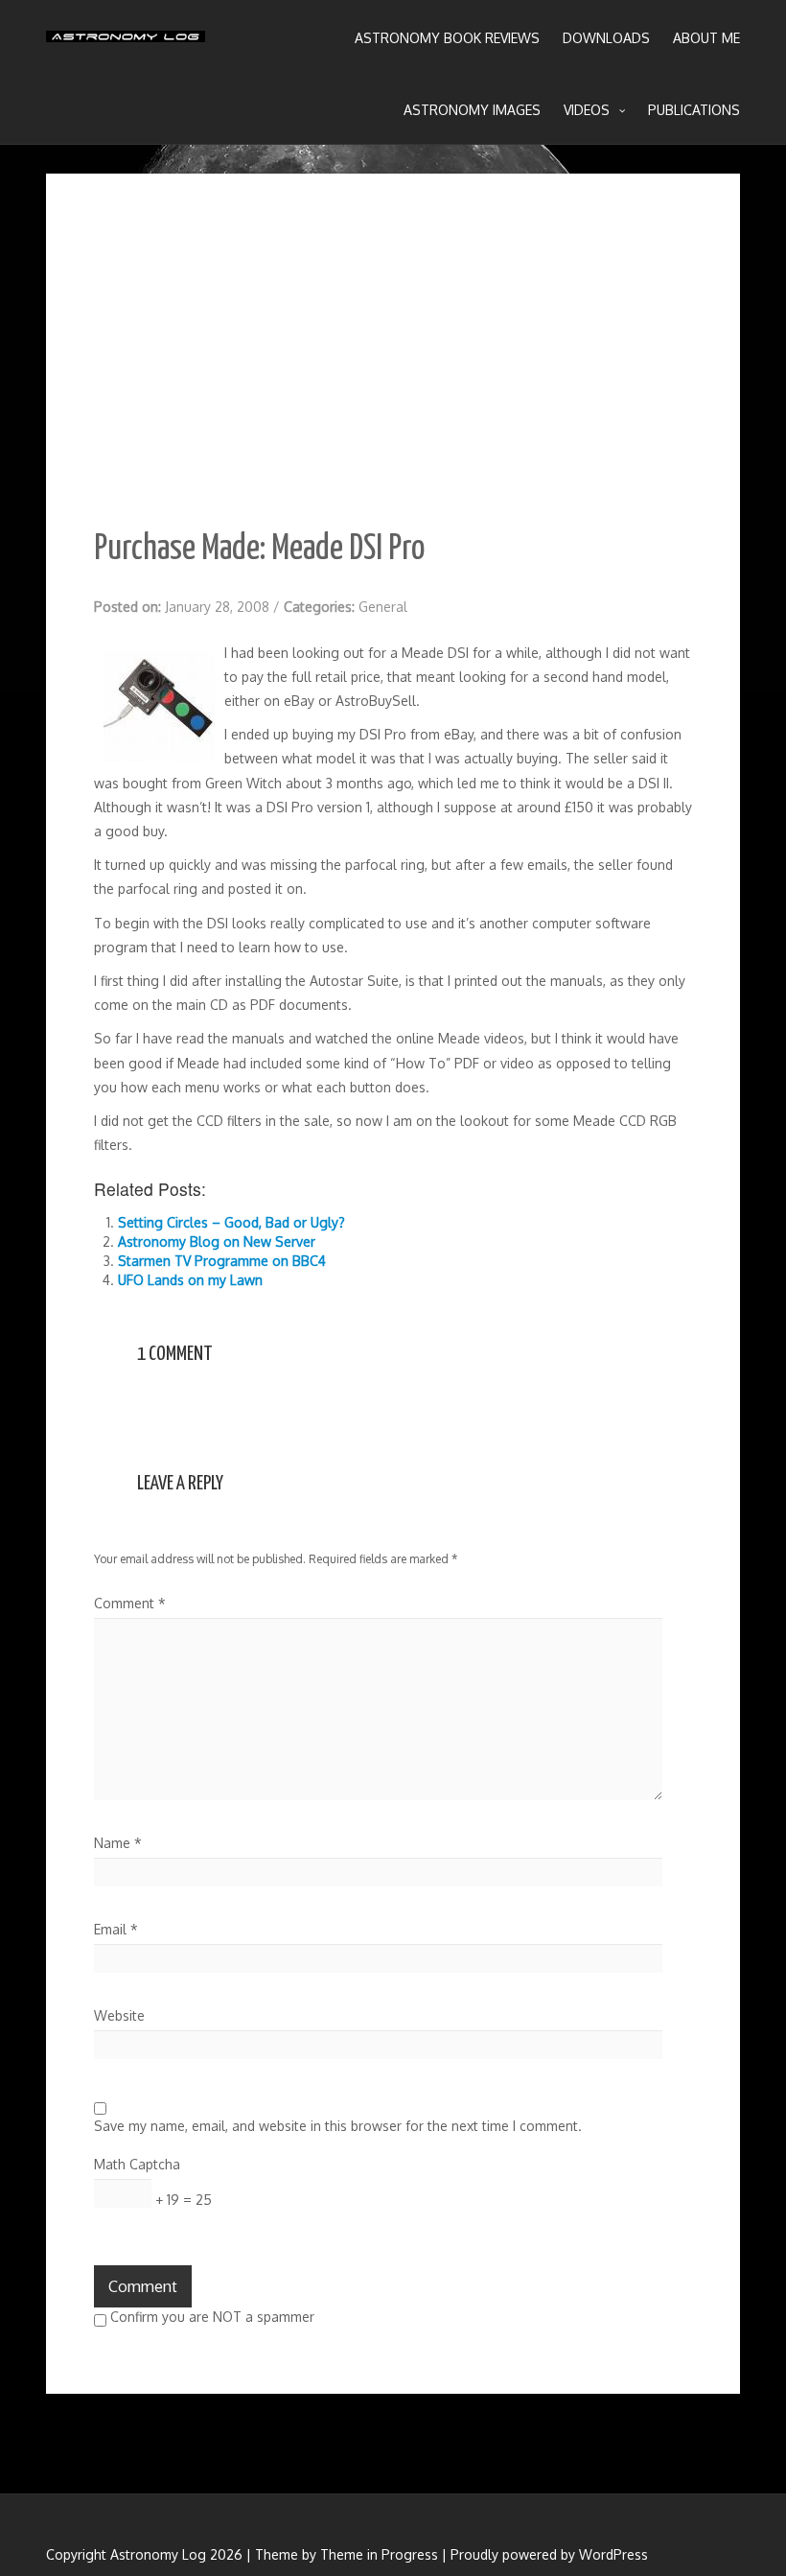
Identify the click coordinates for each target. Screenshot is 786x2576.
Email (116, 1929)
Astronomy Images (472, 110)
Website (119, 2015)
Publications (694, 110)
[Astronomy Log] (126, 43)
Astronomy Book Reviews (447, 38)
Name (118, 1843)
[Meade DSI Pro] (159, 706)
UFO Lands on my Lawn (190, 1280)
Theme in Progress (379, 2554)
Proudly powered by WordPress (549, 2554)
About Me (706, 38)
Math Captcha (137, 2164)
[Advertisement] (393, 365)
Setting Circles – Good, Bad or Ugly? (231, 1222)
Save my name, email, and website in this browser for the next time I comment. (338, 2126)
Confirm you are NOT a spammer (210, 2317)
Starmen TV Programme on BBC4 (222, 1261)
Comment (130, 1603)
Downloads (606, 38)
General (383, 607)
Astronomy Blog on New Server (217, 1241)
